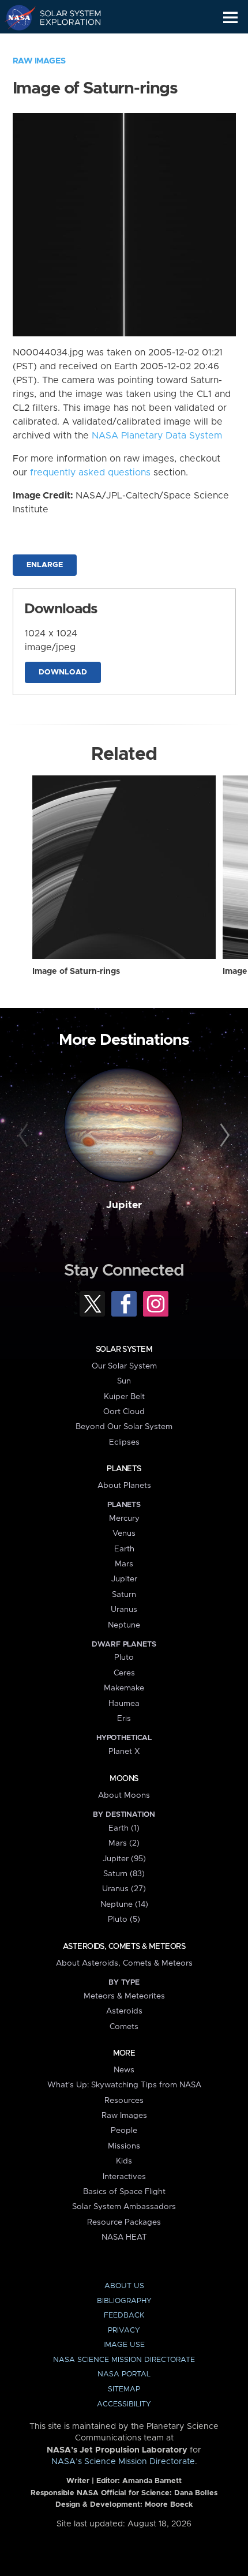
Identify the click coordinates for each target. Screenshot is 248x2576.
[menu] (230, 18)
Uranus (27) (124, 1889)
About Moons (124, 1795)
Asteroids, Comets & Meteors (124, 1947)
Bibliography (124, 2301)
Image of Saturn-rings (76, 972)
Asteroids (124, 2011)
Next (223, 1136)
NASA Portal (124, 2374)
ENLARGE (45, 565)
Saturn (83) (124, 1874)
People (124, 2131)
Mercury (124, 1518)
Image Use (124, 2345)
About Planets (124, 1486)
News (124, 2070)
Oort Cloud (124, 1412)
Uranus (124, 1610)
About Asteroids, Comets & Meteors (124, 1963)
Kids (124, 2161)
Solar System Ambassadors (124, 2207)
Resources (124, 2101)
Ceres (124, 1673)
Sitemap (124, 2389)
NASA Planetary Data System (157, 436)
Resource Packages (124, 2222)
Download (63, 672)
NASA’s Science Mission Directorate (123, 2462)
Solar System (124, 1349)
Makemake (124, 1688)
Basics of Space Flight (124, 2192)
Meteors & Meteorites (124, 1996)
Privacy (124, 2331)
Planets (124, 1469)
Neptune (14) (124, 1904)
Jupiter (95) (124, 1859)
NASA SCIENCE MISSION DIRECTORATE (124, 2360)
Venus (124, 1533)
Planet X (124, 1752)
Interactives (124, 2177)
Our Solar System (124, 1366)
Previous (25, 1136)
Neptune (124, 1625)
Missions (124, 2146)
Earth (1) (124, 1828)
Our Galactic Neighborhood (64, 44)
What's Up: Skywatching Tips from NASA (124, 2085)
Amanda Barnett (152, 2481)
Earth (124, 1549)
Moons (124, 1779)
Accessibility (124, 2404)
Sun (124, 1381)
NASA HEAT (124, 2237)
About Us (124, 2286)
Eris (124, 1719)
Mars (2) (124, 1843)
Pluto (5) (124, 1919)
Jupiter (124, 1205)
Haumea (124, 1704)
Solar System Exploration (64, 17)
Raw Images (39, 61)
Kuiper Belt (124, 1397)
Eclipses (124, 1442)
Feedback (124, 2316)
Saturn (124, 1595)
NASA (15, 17)
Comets (124, 2027)
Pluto (124, 1658)
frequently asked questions (90, 473)
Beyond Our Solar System (124, 1427)
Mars (124, 1564)
